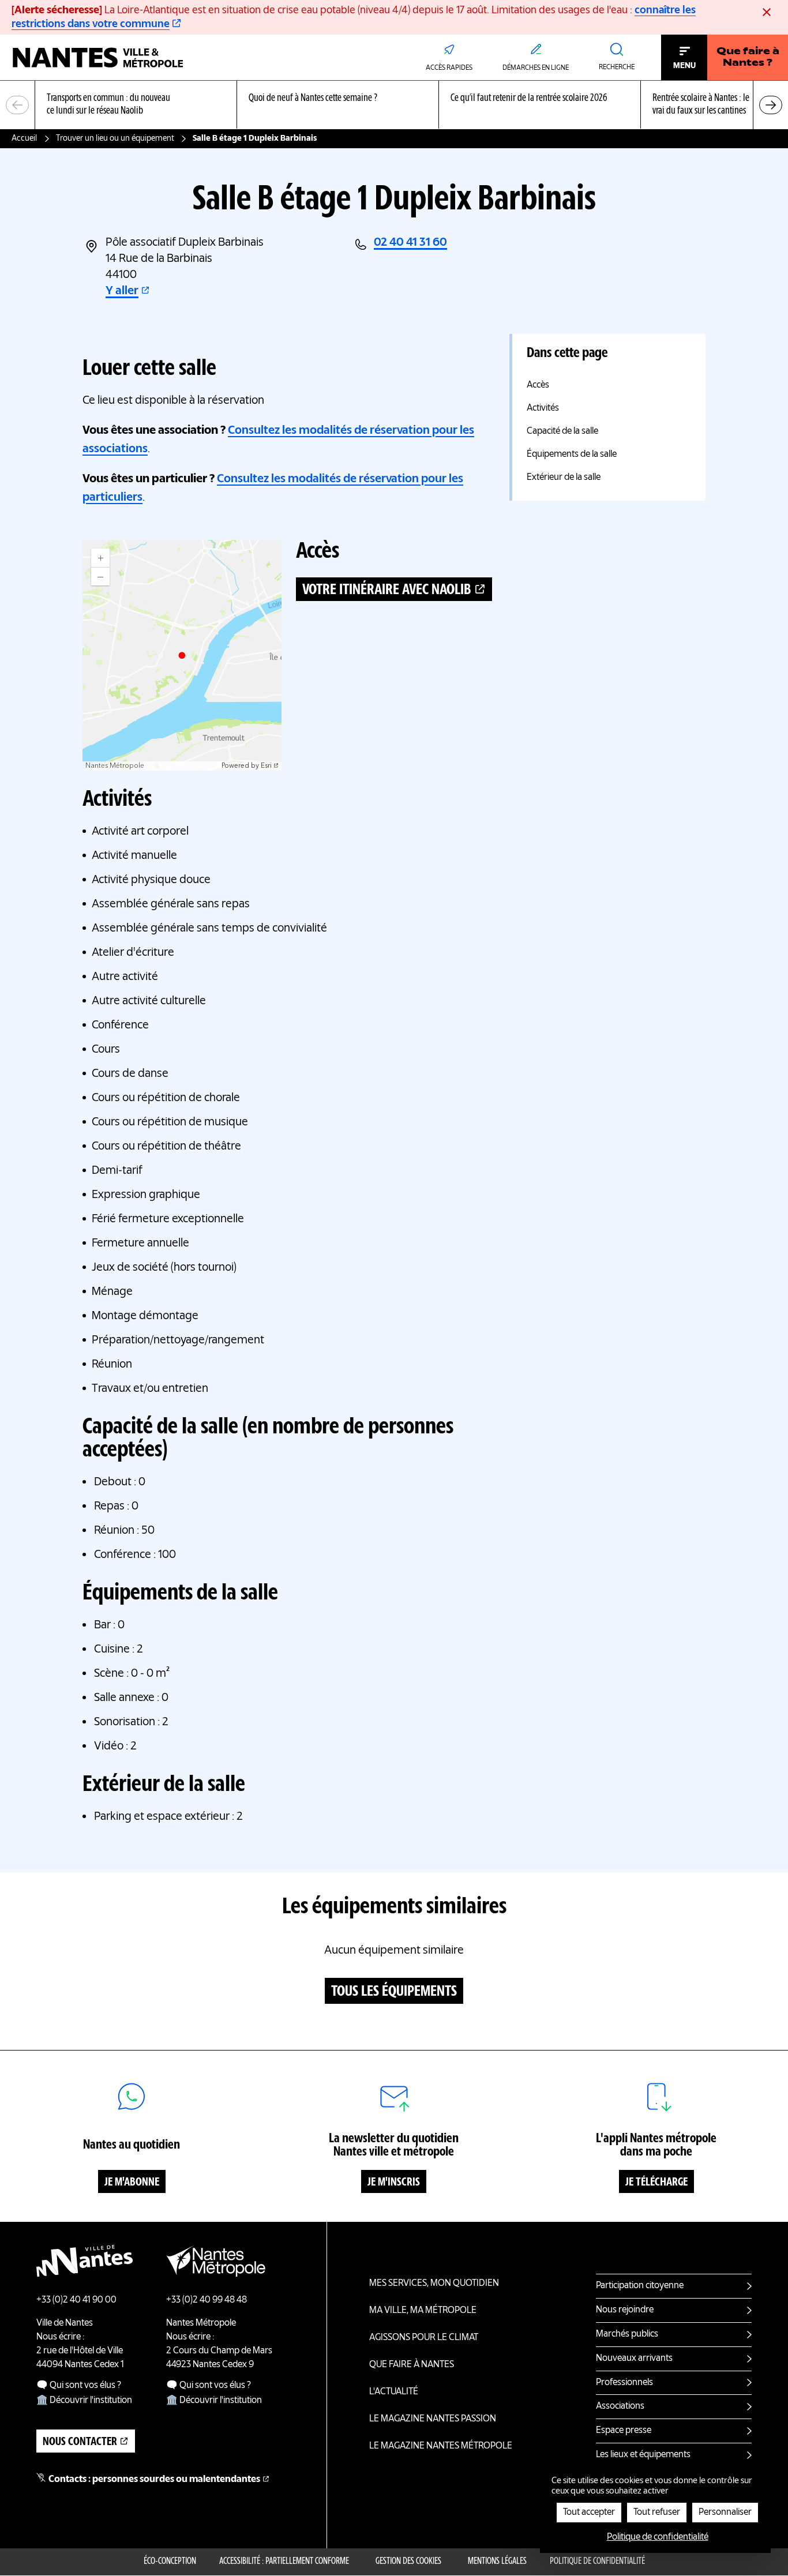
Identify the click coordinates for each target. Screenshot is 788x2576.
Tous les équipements (394, 1992)
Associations (620, 2406)
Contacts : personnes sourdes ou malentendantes (154, 2480)
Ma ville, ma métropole (423, 2311)
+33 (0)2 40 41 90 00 (76, 2300)
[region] (394, 105)
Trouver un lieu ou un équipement (115, 138)
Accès (538, 385)
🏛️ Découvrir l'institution (84, 2401)
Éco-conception (170, 2562)
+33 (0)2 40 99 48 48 (207, 2300)
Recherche (617, 67)
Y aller (122, 291)
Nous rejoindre (625, 2310)
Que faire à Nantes (412, 2365)
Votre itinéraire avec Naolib (387, 590)
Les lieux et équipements (643, 2455)
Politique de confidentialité (597, 2562)
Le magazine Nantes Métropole (441, 2446)
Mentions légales (497, 2562)
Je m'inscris (394, 2183)
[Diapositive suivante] (771, 105)
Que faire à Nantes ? (748, 58)
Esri (266, 766)
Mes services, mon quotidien (434, 2284)
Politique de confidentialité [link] (658, 2537)
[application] (182, 655)
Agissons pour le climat (424, 2338)
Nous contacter (80, 2442)
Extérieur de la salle (564, 478)
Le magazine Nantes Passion (433, 2419)
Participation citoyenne (640, 2286)
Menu (684, 66)
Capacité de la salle (562, 431)
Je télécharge (656, 2183)
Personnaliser (725, 2513)
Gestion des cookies (408, 2562)
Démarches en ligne (536, 68)
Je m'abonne (132, 2183)
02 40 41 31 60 (410, 243)
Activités (543, 408)
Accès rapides (449, 68)
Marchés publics (627, 2334)
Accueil (24, 138)
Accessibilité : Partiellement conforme (284, 2562)
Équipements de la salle (572, 455)
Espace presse (624, 2431)
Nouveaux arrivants (634, 2359)
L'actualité (394, 2392)
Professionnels (624, 2383)
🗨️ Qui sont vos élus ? (79, 2386)
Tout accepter (589, 2513)
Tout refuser (657, 2513)
